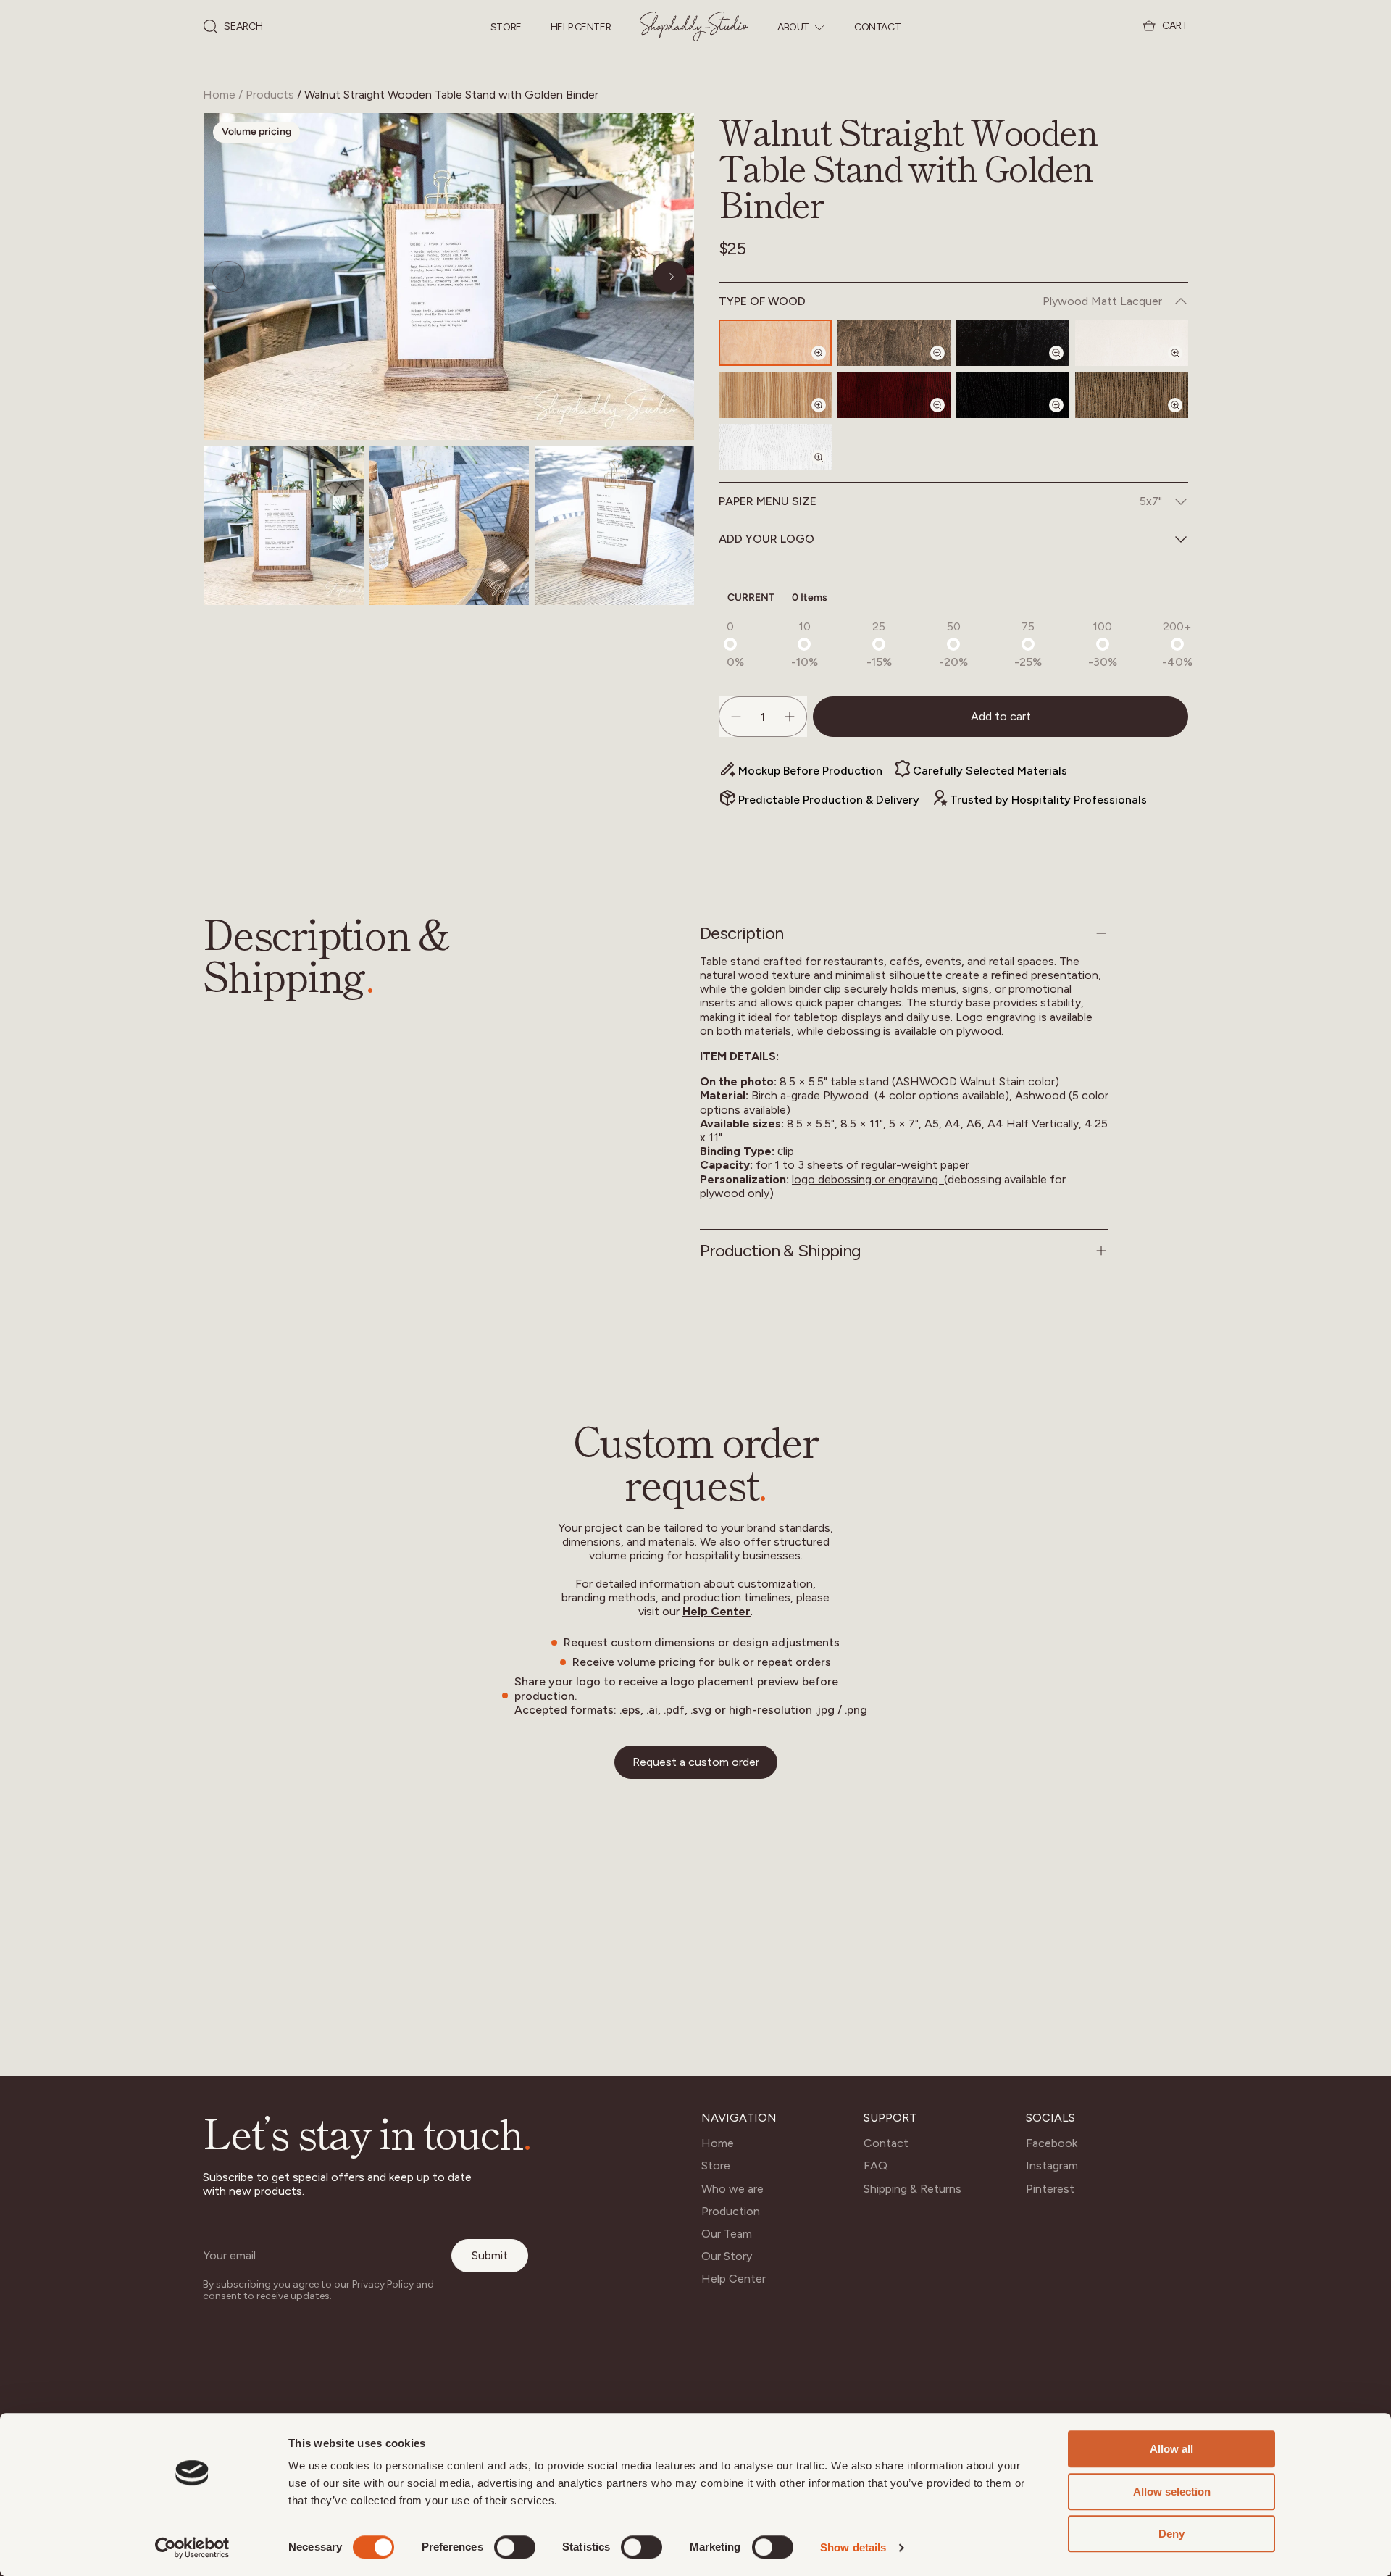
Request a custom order (696, 1762)
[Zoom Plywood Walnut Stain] (946, 365)
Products (270, 95)
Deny (1171, 2534)
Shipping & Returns (912, 2189)
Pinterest (1050, 2189)
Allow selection (1172, 2492)
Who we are (732, 2189)
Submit (490, 2255)
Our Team (727, 2234)
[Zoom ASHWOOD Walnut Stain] (1184, 417)
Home (219, 95)
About (793, 28)
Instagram (1052, 2166)
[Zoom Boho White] (827, 470)
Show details (853, 2547)
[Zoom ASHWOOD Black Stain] (1065, 417)
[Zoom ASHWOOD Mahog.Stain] (946, 417)
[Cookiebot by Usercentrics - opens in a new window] (192, 2548)
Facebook (1052, 2143)
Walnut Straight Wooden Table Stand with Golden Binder (451, 95)
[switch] (515, 2547)
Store (506, 28)
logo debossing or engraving (866, 1179)
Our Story (727, 2256)
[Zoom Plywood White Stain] (1184, 365)
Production (731, 2211)
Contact (877, 28)
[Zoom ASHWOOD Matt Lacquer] (827, 417)
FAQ (876, 2166)
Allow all (1171, 2449)
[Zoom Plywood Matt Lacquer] (827, 365)
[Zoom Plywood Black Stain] (1065, 365)
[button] (233, 27)
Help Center (581, 28)
